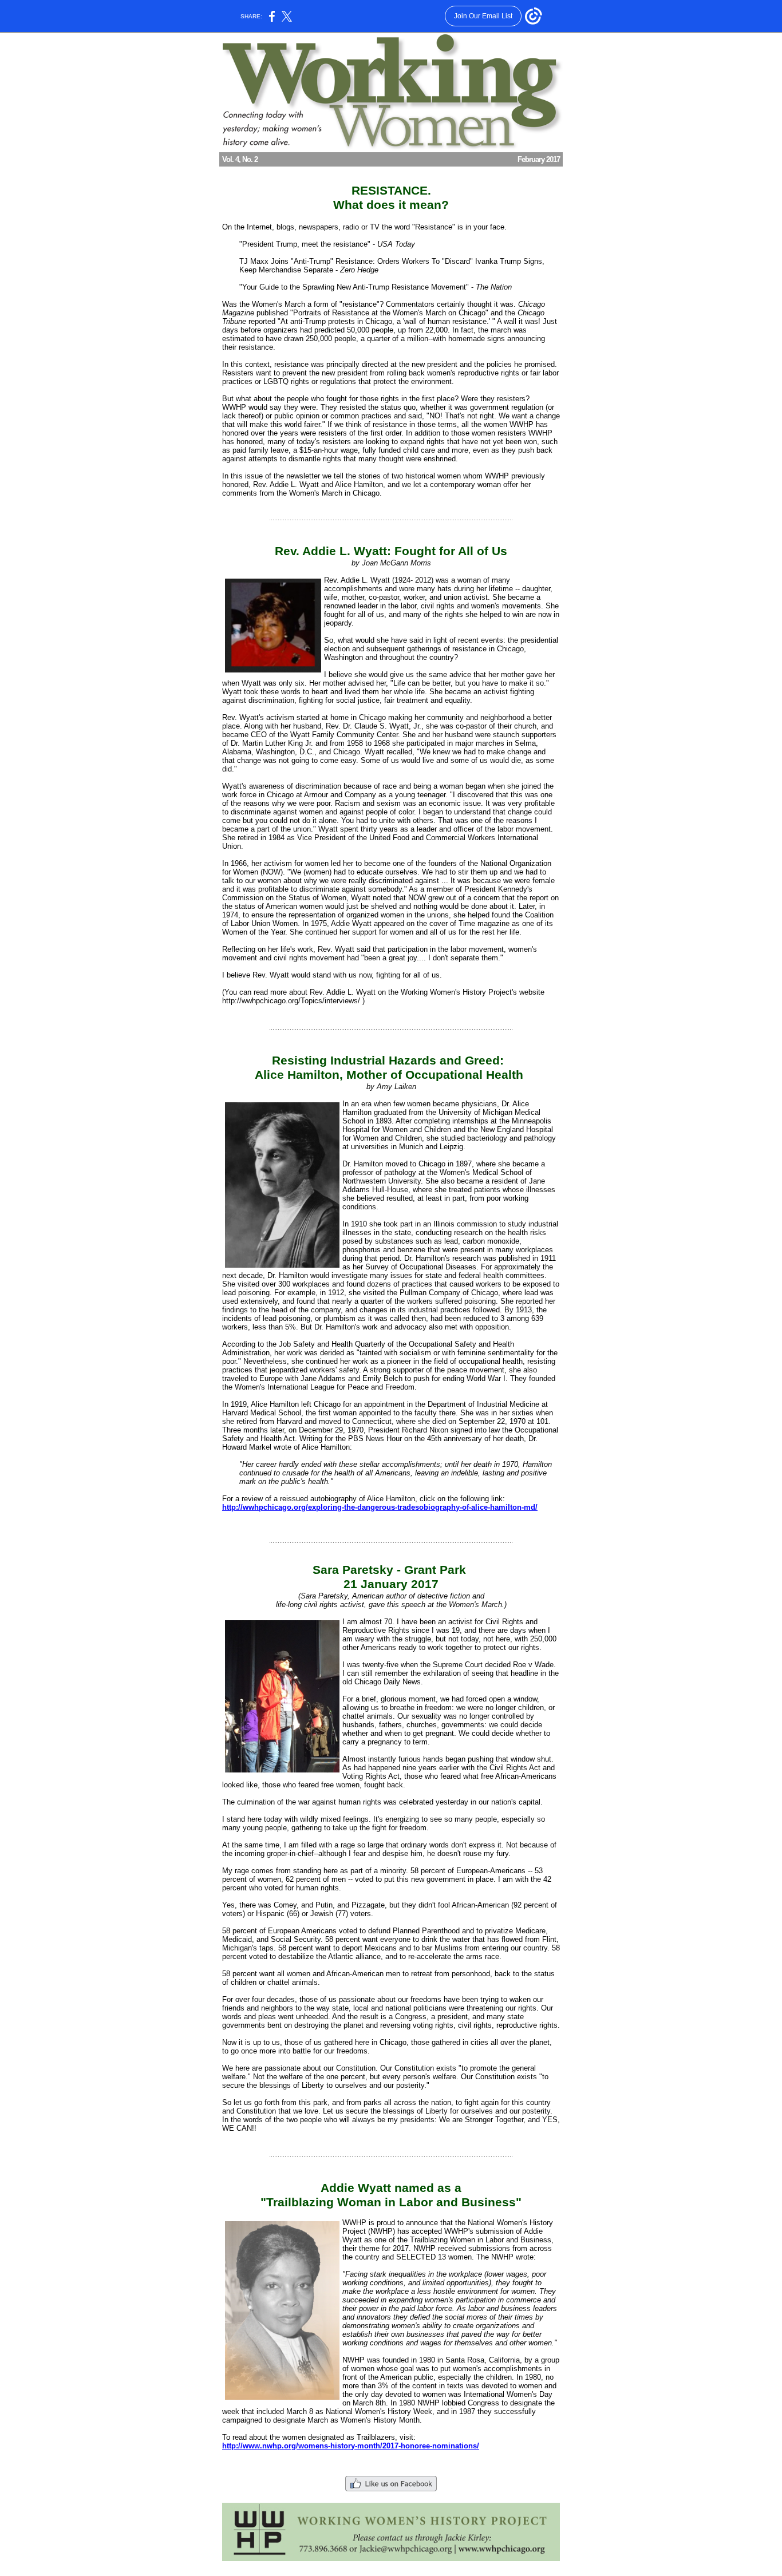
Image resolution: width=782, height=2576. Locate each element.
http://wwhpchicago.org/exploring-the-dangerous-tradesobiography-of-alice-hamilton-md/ (380, 1507)
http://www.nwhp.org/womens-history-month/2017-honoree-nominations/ (351, 2446)
